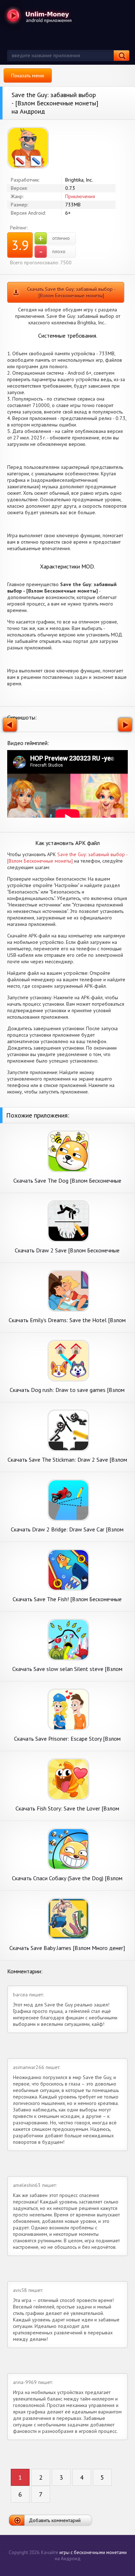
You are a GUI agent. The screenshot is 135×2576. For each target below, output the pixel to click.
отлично (54, 238)
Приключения (80, 196)
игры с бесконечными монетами (93, 2552)
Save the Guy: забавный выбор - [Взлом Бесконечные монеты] (67, 858)
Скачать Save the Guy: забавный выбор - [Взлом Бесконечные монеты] (71, 292)
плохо (52, 252)
